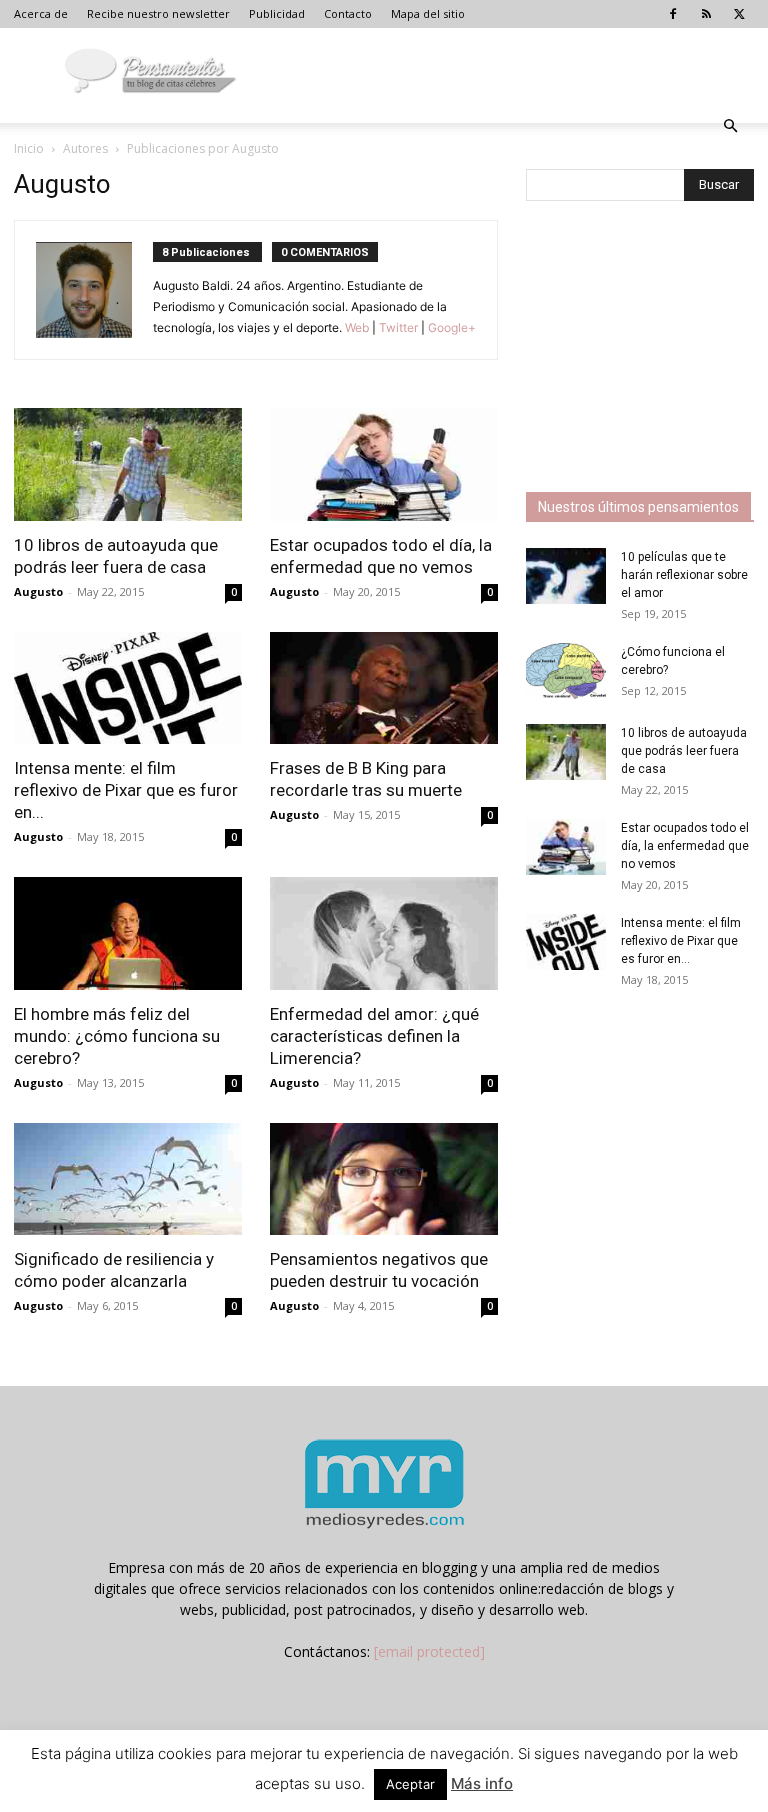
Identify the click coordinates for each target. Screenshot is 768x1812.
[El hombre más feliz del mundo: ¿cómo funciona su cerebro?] (128, 933)
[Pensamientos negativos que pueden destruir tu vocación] (384, 1179)
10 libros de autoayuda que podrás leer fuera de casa (684, 751)
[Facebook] (673, 14)
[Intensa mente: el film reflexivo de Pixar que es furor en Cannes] (128, 688)
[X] (739, 14)
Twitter (398, 327)
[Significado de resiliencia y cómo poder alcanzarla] (128, 1179)
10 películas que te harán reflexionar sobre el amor (684, 575)
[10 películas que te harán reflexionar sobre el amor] (566, 576)
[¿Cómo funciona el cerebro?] (566, 671)
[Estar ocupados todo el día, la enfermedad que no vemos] (384, 464)
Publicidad (277, 13)
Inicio (29, 148)
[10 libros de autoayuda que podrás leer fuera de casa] (128, 464)
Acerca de (41, 13)
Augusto (38, 591)
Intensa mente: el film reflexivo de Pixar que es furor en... (126, 790)
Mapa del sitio (428, 13)
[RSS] (706, 14)
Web (357, 327)
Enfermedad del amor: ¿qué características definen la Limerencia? (374, 1036)
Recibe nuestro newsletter (158, 13)
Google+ (450, 327)
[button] (730, 126)
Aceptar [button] (410, 1784)
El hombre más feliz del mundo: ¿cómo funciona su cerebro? (117, 1036)
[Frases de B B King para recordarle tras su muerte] (384, 688)
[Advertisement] (647, 349)
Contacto (348, 13)
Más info (482, 1783)
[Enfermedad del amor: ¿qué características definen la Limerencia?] (384, 933)
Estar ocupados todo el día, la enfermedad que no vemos (685, 846)
